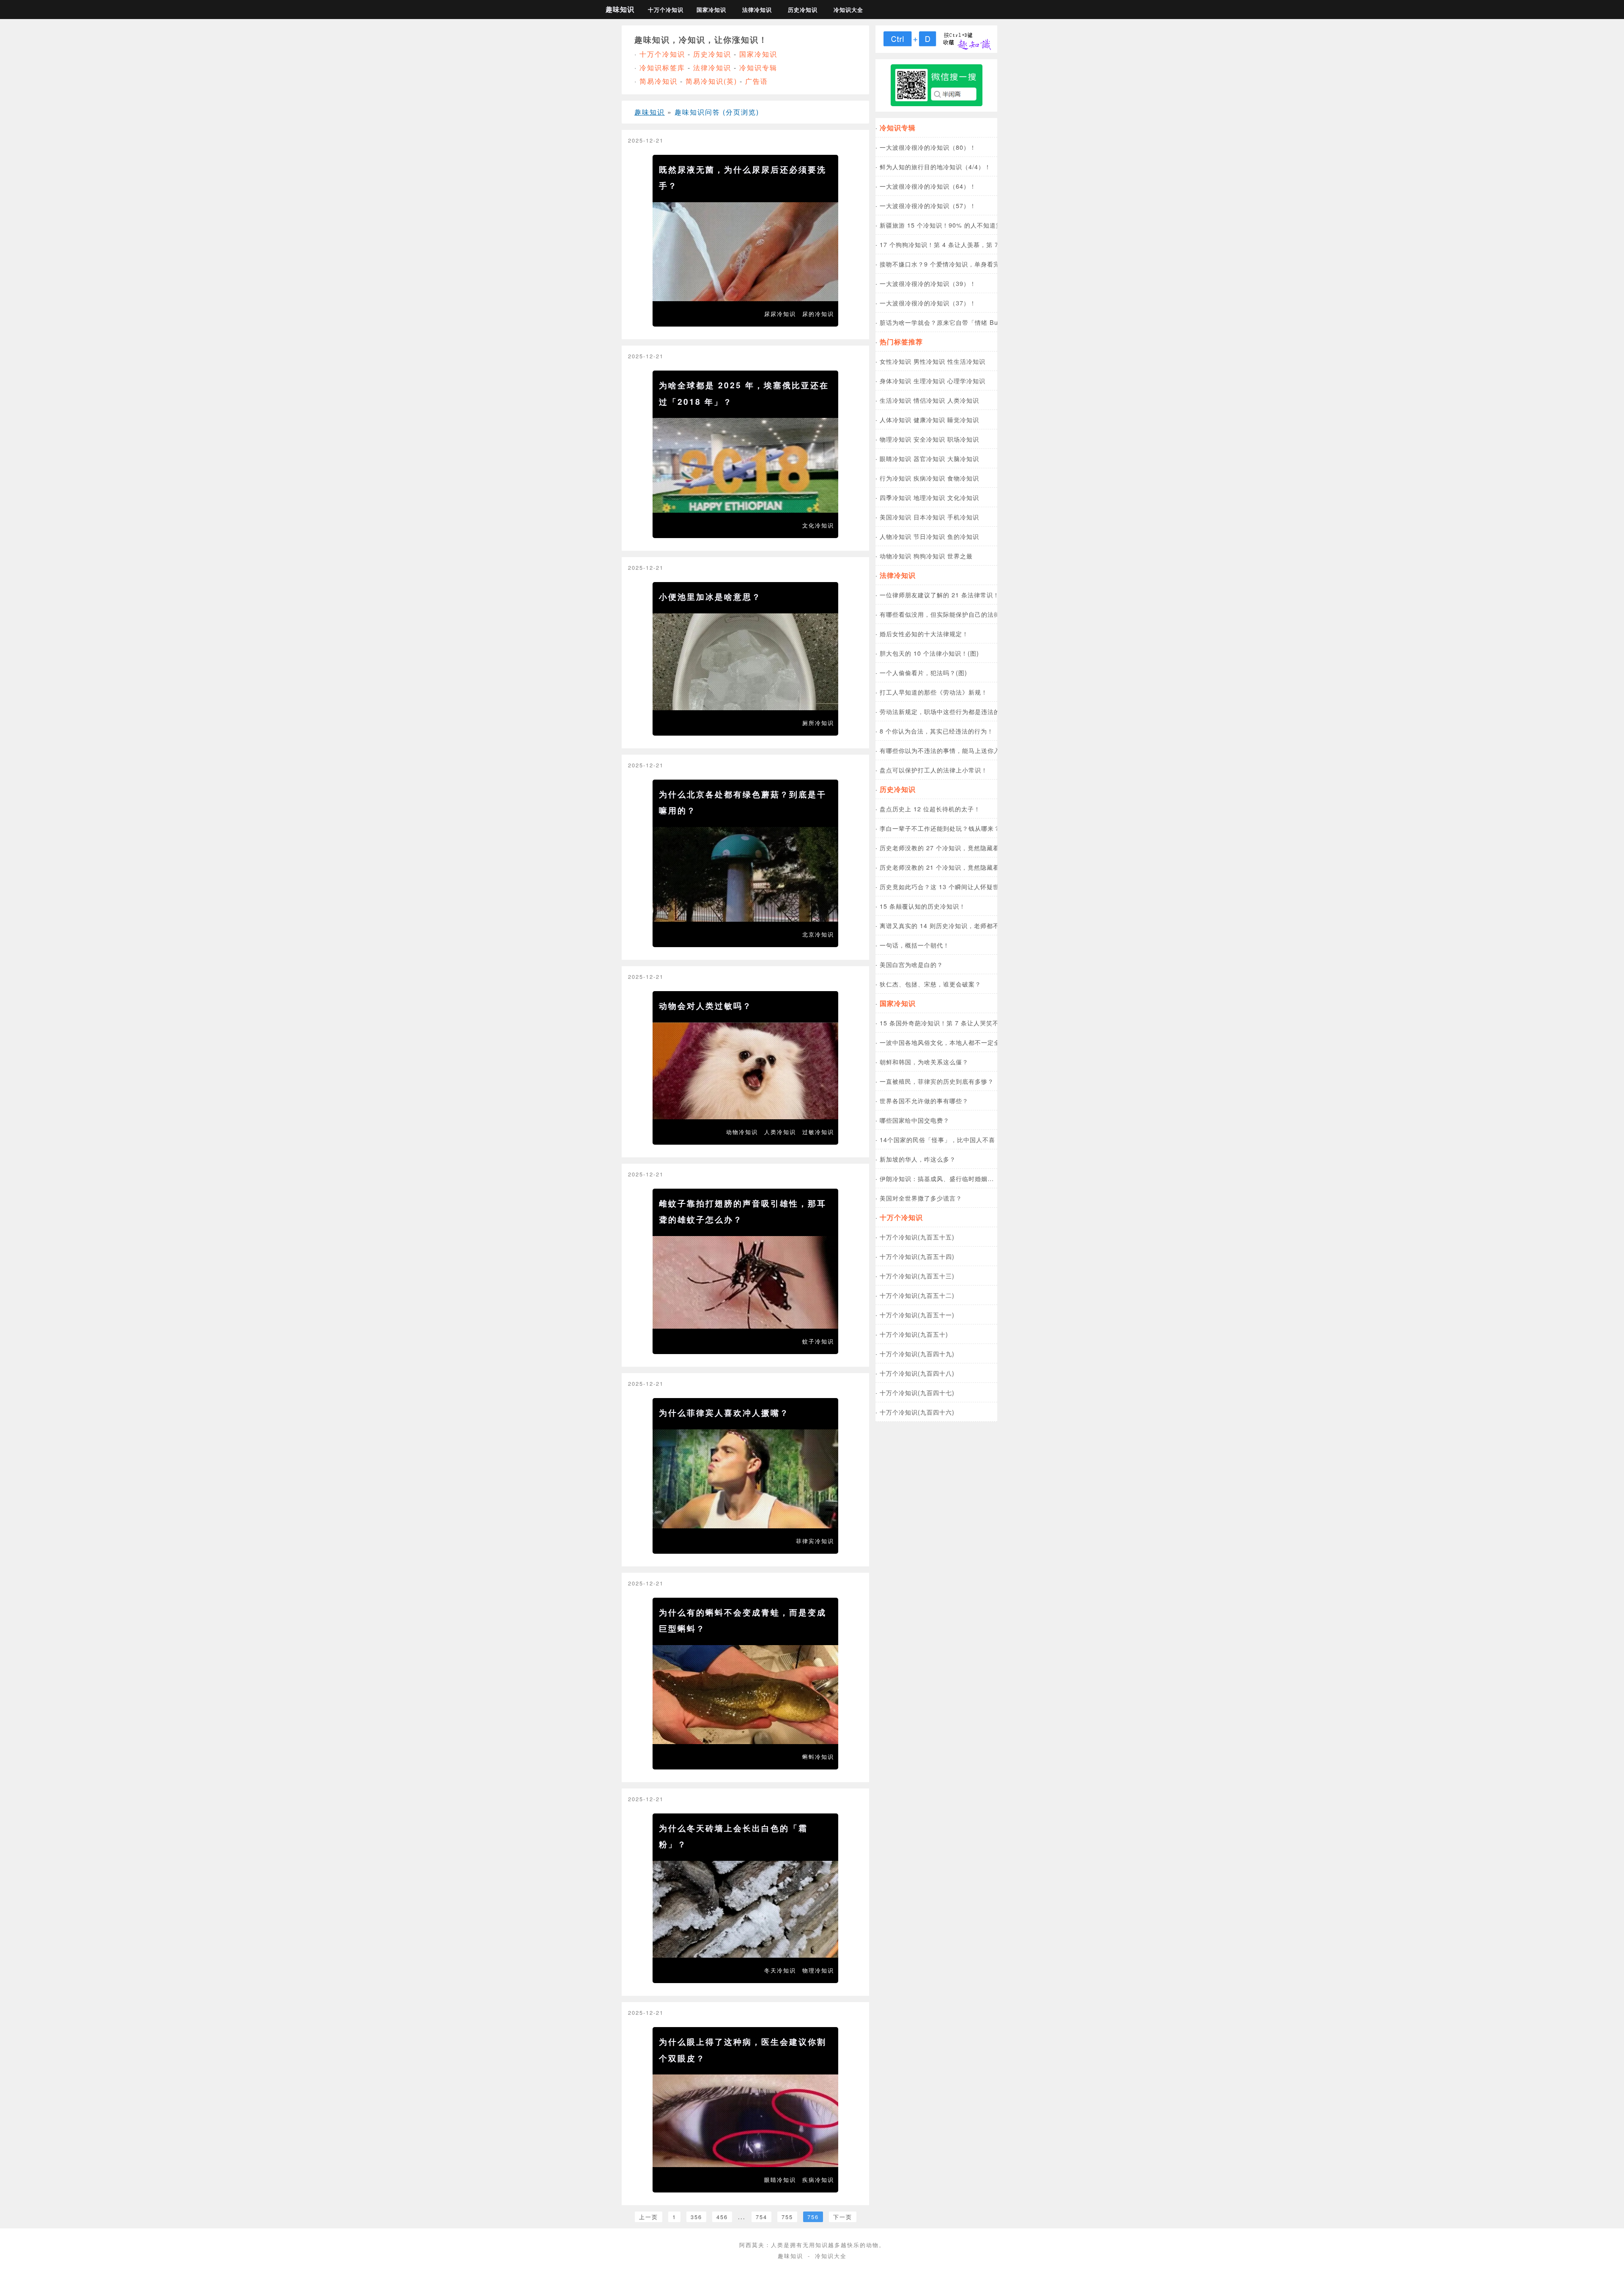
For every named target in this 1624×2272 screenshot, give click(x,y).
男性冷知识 (929, 361)
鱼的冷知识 (963, 536)
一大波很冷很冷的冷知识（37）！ (928, 303)
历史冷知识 (803, 10)
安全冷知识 (929, 439)
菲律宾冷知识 (815, 1541)
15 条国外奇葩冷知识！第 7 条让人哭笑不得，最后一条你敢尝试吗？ (977, 1023)
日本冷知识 (929, 517)
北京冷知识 (818, 934)
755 (787, 2217)
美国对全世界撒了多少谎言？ (921, 1198)
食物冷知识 (963, 478)
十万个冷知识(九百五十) (914, 1334)
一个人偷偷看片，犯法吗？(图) (923, 672)
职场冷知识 (963, 439)
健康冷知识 (929, 419)
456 (722, 2217)
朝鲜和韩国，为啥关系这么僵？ (924, 1062)
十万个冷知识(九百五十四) (917, 1256)
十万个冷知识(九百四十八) (917, 1373)
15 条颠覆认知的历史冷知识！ (923, 906)
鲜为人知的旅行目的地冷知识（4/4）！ (935, 166)
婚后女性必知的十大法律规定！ (924, 633)
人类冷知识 (780, 1132)
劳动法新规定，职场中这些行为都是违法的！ (943, 711)
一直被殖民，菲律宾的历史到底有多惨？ (937, 1081)
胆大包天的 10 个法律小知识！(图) (929, 653)
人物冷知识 (896, 536)
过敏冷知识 (818, 1132)
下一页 (843, 2217)
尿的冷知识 (818, 314)
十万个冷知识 (666, 10)
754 (761, 2217)
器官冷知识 (929, 458)
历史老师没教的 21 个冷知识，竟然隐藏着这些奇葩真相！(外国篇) (974, 867)
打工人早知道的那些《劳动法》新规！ (934, 692)
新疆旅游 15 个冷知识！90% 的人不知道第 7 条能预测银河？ (967, 225)
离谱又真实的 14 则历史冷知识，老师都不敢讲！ (949, 925)
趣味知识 (620, 9)
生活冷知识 (896, 400)
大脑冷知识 (963, 458)
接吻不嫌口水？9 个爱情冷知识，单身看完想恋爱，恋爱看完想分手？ (978, 264)
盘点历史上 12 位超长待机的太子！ (930, 809)
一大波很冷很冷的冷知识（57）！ (928, 205)
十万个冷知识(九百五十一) (917, 1315)
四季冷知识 (896, 497)
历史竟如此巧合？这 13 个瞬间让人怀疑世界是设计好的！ (962, 886)
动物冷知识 (742, 1132)
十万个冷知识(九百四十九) (917, 1353)
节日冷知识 (929, 536)
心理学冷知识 (966, 380)
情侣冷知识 (929, 400)
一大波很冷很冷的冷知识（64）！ (928, 186)
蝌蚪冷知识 (818, 1757)
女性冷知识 (896, 361)
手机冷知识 (963, 517)
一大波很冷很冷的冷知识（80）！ (928, 147)
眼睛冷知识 (780, 2180)
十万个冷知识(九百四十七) (917, 1392)
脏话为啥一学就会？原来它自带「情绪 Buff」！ (947, 322)
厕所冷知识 (818, 723)
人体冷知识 (896, 419)
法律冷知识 (757, 10)
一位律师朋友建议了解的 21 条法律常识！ (940, 595)
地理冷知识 (929, 497)
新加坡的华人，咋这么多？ (918, 1159)
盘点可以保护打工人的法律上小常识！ (934, 770)
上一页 (649, 2217)
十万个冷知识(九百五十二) (917, 1295)
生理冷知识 (929, 380)
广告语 (757, 81)
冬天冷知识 (780, 1970)
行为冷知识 (896, 478)
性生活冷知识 (966, 361)
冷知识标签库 (662, 67)
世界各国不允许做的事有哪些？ (924, 1100)
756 (813, 2217)
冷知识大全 (848, 10)
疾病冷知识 (818, 2180)
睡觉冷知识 (963, 419)
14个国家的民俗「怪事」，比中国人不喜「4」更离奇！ (958, 1139)
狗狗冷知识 (929, 556)
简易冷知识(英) (711, 81)
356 (696, 2217)
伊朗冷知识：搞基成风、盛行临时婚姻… (937, 1178)
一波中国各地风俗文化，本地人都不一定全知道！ (949, 1042)
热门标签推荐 (901, 342)
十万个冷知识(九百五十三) (917, 1276)
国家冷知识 (711, 10)
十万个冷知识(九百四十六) (917, 1412)
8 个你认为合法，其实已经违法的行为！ (937, 731)
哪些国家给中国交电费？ (915, 1120)
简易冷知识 (658, 81)
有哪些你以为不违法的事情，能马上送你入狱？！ (949, 750)
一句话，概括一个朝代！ (915, 945)
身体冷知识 (896, 380)
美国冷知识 (896, 517)
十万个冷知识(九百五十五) (917, 1237)
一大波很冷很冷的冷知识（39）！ (928, 283)
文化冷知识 (818, 525)
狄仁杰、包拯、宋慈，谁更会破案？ (930, 984)
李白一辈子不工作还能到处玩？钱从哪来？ (940, 828)
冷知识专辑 (758, 67)
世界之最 (960, 556)
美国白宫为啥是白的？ (911, 964)
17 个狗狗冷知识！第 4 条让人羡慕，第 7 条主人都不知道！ (966, 244)
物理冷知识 (818, 1970)
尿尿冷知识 (780, 314)
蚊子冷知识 (818, 1341)
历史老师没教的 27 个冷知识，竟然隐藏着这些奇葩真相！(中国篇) (974, 848)
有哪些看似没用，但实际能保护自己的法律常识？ (949, 614)
